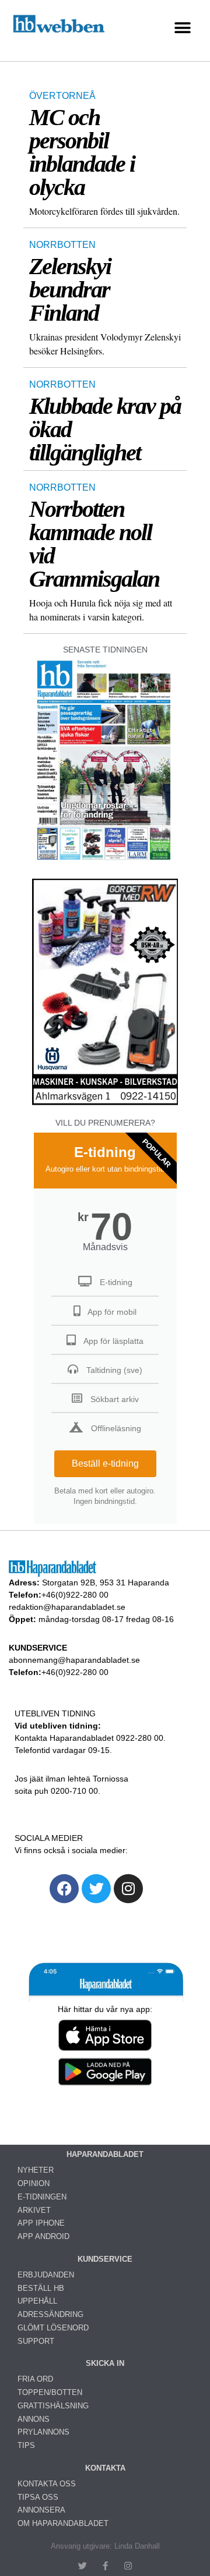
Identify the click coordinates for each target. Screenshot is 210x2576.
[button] (182, 28)
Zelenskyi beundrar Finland (70, 290)
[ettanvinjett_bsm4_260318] (105, 1104)
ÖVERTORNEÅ (62, 96)
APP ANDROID (43, 2236)
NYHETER (36, 2170)
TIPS (26, 2445)
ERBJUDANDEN (46, 2275)
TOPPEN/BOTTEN (50, 2392)
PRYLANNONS (43, 2432)
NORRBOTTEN (62, 245)
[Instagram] (128, 1889)
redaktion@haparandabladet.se (67, 1607)
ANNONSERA (41, 2510)
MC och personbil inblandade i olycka (82, 152)
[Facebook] (64, 1889)
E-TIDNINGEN (42, 2197)
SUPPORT (36, 2341)
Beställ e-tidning (105, 1463)
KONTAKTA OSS (47, 2484)
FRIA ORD (35, 2379)
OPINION (34, 2183)
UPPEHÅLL (37, 2301)
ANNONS (34, 2419)
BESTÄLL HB (41, 2288)
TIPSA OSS (38, 2497)
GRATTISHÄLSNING (53, 2406)
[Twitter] (96, 1889)
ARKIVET (34, 2210)
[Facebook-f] (105, 2566)
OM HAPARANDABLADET (63, 2523)
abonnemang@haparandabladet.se (74, 1660)
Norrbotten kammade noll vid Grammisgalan (94, 544)
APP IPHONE (41, 2223)
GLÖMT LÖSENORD (53, 2328)
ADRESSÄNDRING (50, 2314)
